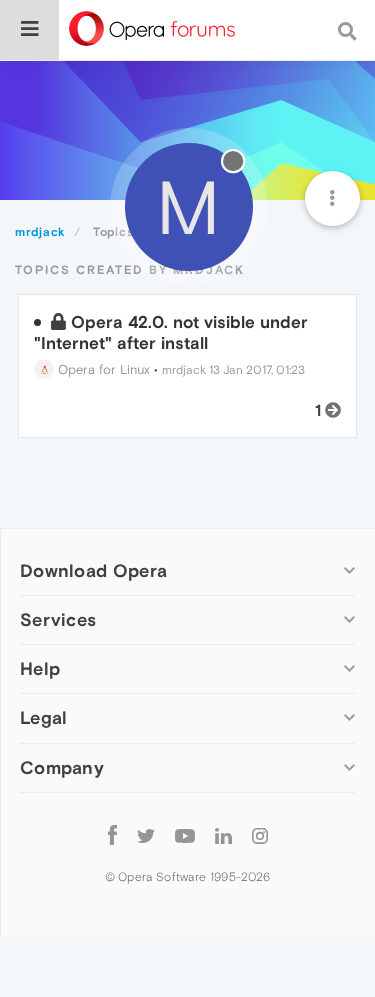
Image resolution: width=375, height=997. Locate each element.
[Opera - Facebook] (112, 835)
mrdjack (184, 370)
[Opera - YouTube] (185, 835)
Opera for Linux (102, 369)
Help (40, 668)
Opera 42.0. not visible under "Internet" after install (171, 332)
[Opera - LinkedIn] (223, 835)
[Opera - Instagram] (260, 835)
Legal (44, 717)
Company (62, 767)
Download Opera (93, 570)
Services (58, 619)
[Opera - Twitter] (146, 835)
